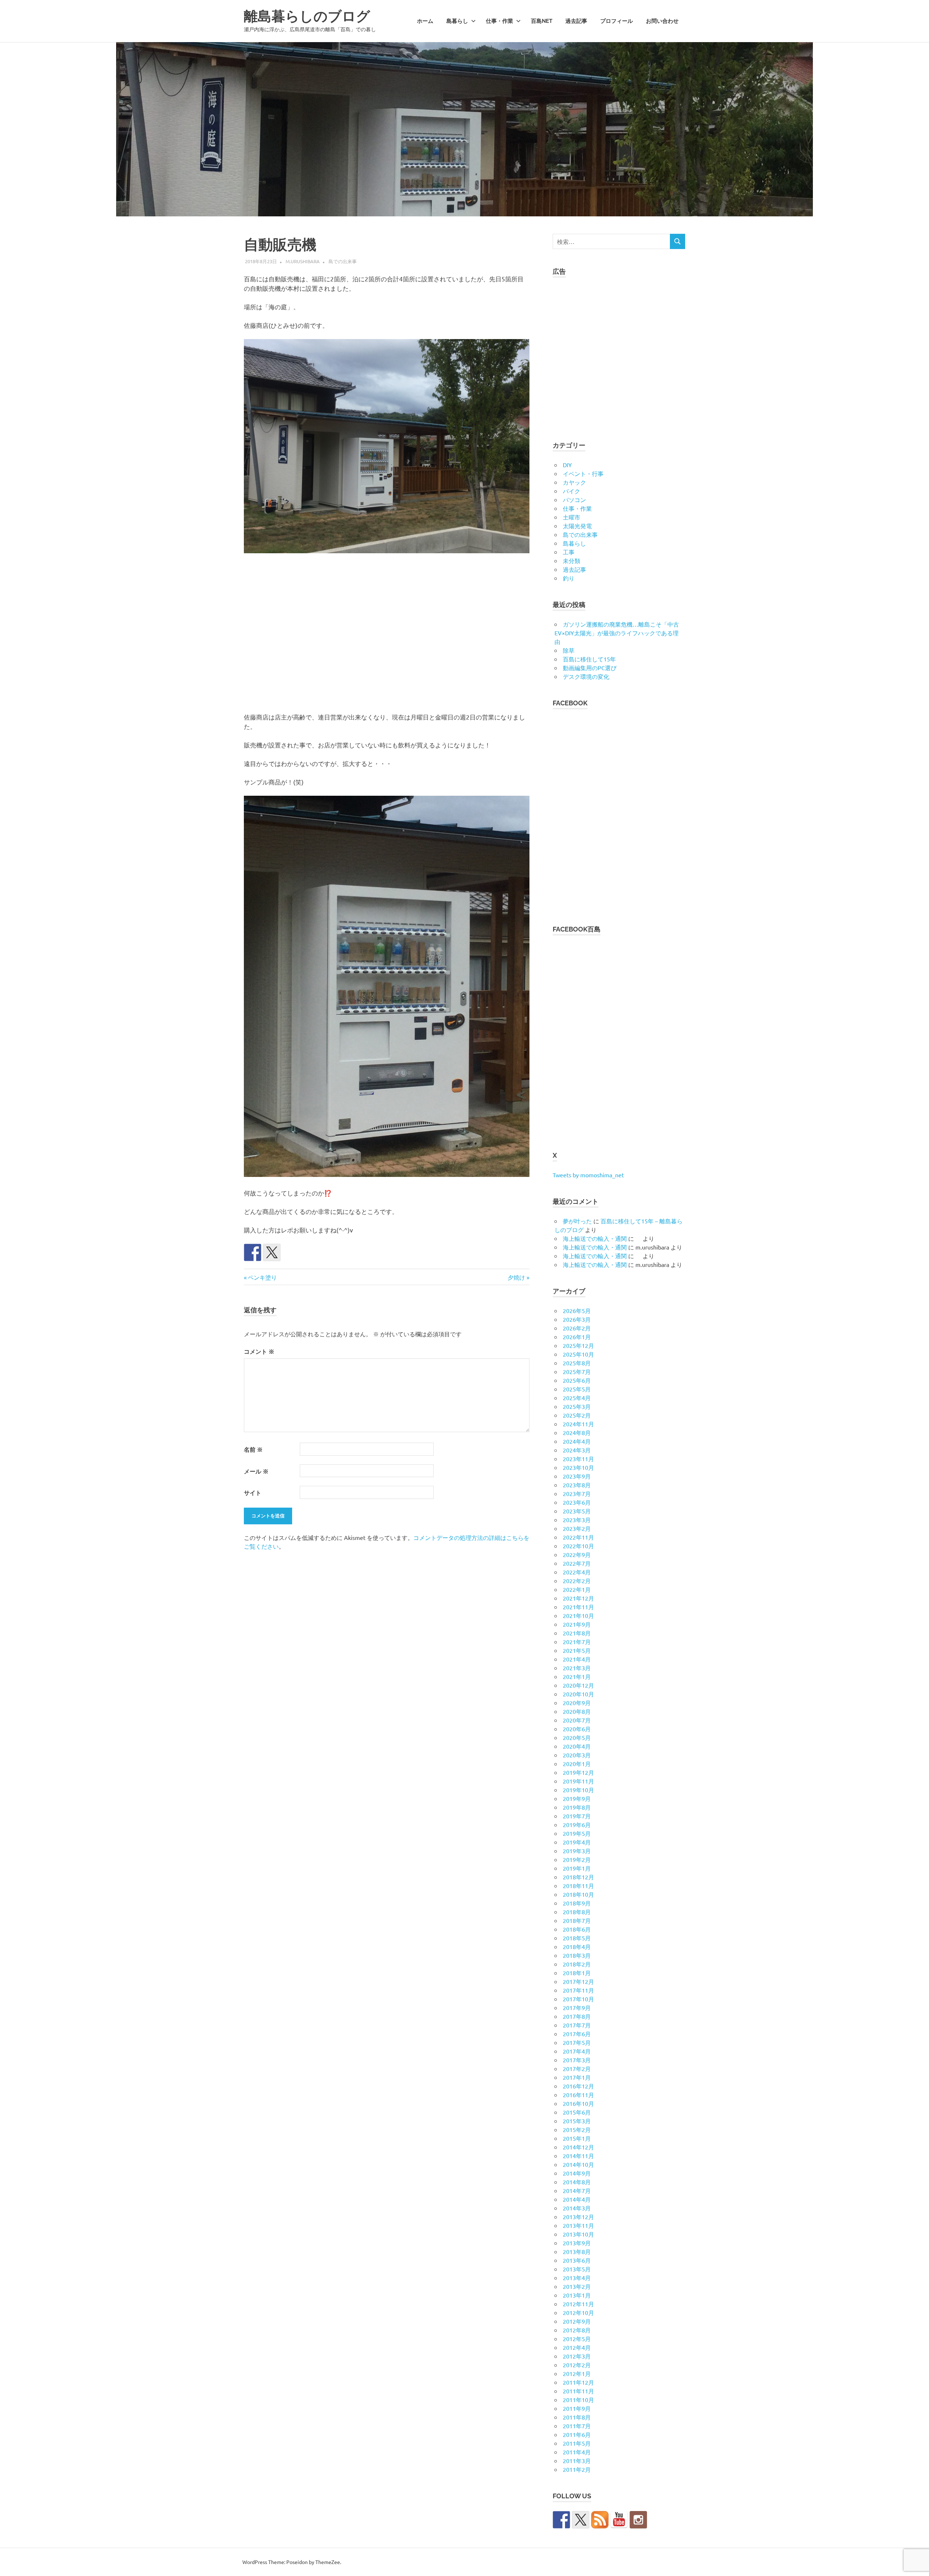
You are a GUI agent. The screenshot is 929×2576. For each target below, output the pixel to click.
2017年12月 (578, 1981)
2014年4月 (577, 2199)
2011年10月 (578, 2400)
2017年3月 (577, 2060)
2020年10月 (578, 1694)
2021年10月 (578, 1615)
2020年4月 (577, 1746)
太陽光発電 (577, 526)
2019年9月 (577, 1798)
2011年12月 (578, 2382)
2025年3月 (577, 1406)
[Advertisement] (387, 634)
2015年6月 (577, 2112)
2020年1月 (577, 1764)
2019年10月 (578, 1790)
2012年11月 (578, 2304)
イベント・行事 (583, 473)
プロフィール (617, 21)
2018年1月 (577, 1973)
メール (256, 1471)
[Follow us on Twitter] (581, 2520)
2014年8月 (577, 2182)
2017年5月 (577, 2042)
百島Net (542, 21)
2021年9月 (577, 1624)
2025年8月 (577, 1363)
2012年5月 (577, 2339)
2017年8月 (577, 2016)
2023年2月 (577, 1528)
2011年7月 (577, 2426)
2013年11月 (578, 2225)
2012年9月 (577, 2321)
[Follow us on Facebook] (561, 2520)
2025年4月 (577, 1398)
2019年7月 (577, 1816)
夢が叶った (577, 1221)
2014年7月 (577, 2190)
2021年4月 (577, 1659)
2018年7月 (577, 1920)
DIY (567, 465)
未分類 (572, 561)
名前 (253, 1449)
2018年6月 (577, 1929)
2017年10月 (578, 1999)
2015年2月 (577, 2129)
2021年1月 (577, 1676)
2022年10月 (578, 1546)
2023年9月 (577, 1476)
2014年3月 (577, 2208)
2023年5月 (577, 1511)
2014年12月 (578, 2147)
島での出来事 (343, 261)
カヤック (574, 482)
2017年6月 (577, 2034)
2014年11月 (578, 2156)
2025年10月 (578, 1354)
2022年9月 (577, 1554)
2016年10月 (578, 2103)
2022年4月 (577, 1572)
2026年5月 (577, 1311)
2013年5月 (577, 2269)
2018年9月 (577, 1903)
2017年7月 (577, 2025)
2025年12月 (578, 1345)
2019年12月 (578, 1772)
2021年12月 (578, 1598)
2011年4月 (577, 2452)
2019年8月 (577, 1807)
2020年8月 (577, 1711)
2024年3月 (577, 1450)
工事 (569, 552)
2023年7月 (577, 1493)
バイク (572, 491)
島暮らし (457, 21)
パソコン (574, 500)
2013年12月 (578, 2217)
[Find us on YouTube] (619, 2520)
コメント (259, 1351)
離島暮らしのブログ (307, 16)
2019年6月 (577, 1825)
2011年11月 (578, 2391)
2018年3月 (577, 1955)
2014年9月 (577, 2173)
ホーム (425, 21)
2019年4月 (577, 1842)
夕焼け (516, 1277)
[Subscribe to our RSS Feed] (600, 2520)
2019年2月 (577, 1859)
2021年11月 (578, 1607)
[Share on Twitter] (272, 1252)
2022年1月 (577, 1589)
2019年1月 (577, 1868)
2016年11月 (578, 2095)
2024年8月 (577, 1432)
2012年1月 (577, 2373)
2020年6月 (577, 1729)
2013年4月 (577, 2278)
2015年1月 (577, 2138)
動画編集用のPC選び (590, 668)
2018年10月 (578, 1894)
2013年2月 (577, 2286)
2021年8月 (577, 1633)
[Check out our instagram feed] (638, 2520)
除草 (569, 650)
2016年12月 (578, 2086)
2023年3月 (577, 1520)
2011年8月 (577, 2417)
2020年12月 (578, 1685)
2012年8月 (577, 2330)
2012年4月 (577, 2347)
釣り (569, 578)
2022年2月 (577, 1581)
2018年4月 (577, 1947)
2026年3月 (577, 1319)
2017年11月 (578, 1990)
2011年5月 (577, 2443)
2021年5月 (577, 1650)
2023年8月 (577, 1485)
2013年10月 (578, 2234)
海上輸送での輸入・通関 (595, 1238)
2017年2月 (577, 2068)
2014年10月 (578, 2164)
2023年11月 (578, 1459)
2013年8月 (577, 2251)
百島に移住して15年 (589, 659)
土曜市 (572, 517)
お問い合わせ (662, 21)
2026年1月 (577, 1337)
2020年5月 (577, 1737)
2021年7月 (577, 1642)
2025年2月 (577, 1415)
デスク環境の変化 (586, 676)
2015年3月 (577, 2121)
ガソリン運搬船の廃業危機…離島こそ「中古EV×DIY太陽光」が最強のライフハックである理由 (617, 633)
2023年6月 (577, 1502)
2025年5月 (577, 1389)
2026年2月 (577, 1328)
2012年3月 (577, 2356)
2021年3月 (577, 1668)
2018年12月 (578, 1877)
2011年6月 (577, 2434)
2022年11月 (578, 1537)
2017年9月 (577, 2008)
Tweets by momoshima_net (588, 1175)
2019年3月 (577, 1851)
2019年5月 (577, 1833)
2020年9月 (577, 1703)
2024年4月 (577, 1441)
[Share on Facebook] (253, 1252)
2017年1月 (577, 2077)
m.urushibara (303, 261)
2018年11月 (578, 1886)
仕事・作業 (500, 21)
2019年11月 (578, 1781)
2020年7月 (577, 1720)
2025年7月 (577, 1371)
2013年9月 (577, 2243)
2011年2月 (577, 2469)
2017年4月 (577, 2051)
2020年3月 (577, 1755)
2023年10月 (578, 1467)
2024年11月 (578, 1424)
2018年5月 (577, 1938)
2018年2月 (577, 1964)
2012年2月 (577, 2365)
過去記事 (576, 21)
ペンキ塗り (262, 1277)
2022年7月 (577, 1563)
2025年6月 (577, 1380)
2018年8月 (577, 1912)
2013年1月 (577, 2295)
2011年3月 (577, 2461)
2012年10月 (578, 2312)
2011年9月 (577, 2408)
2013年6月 (577, 2260)
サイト (253, 1493)
